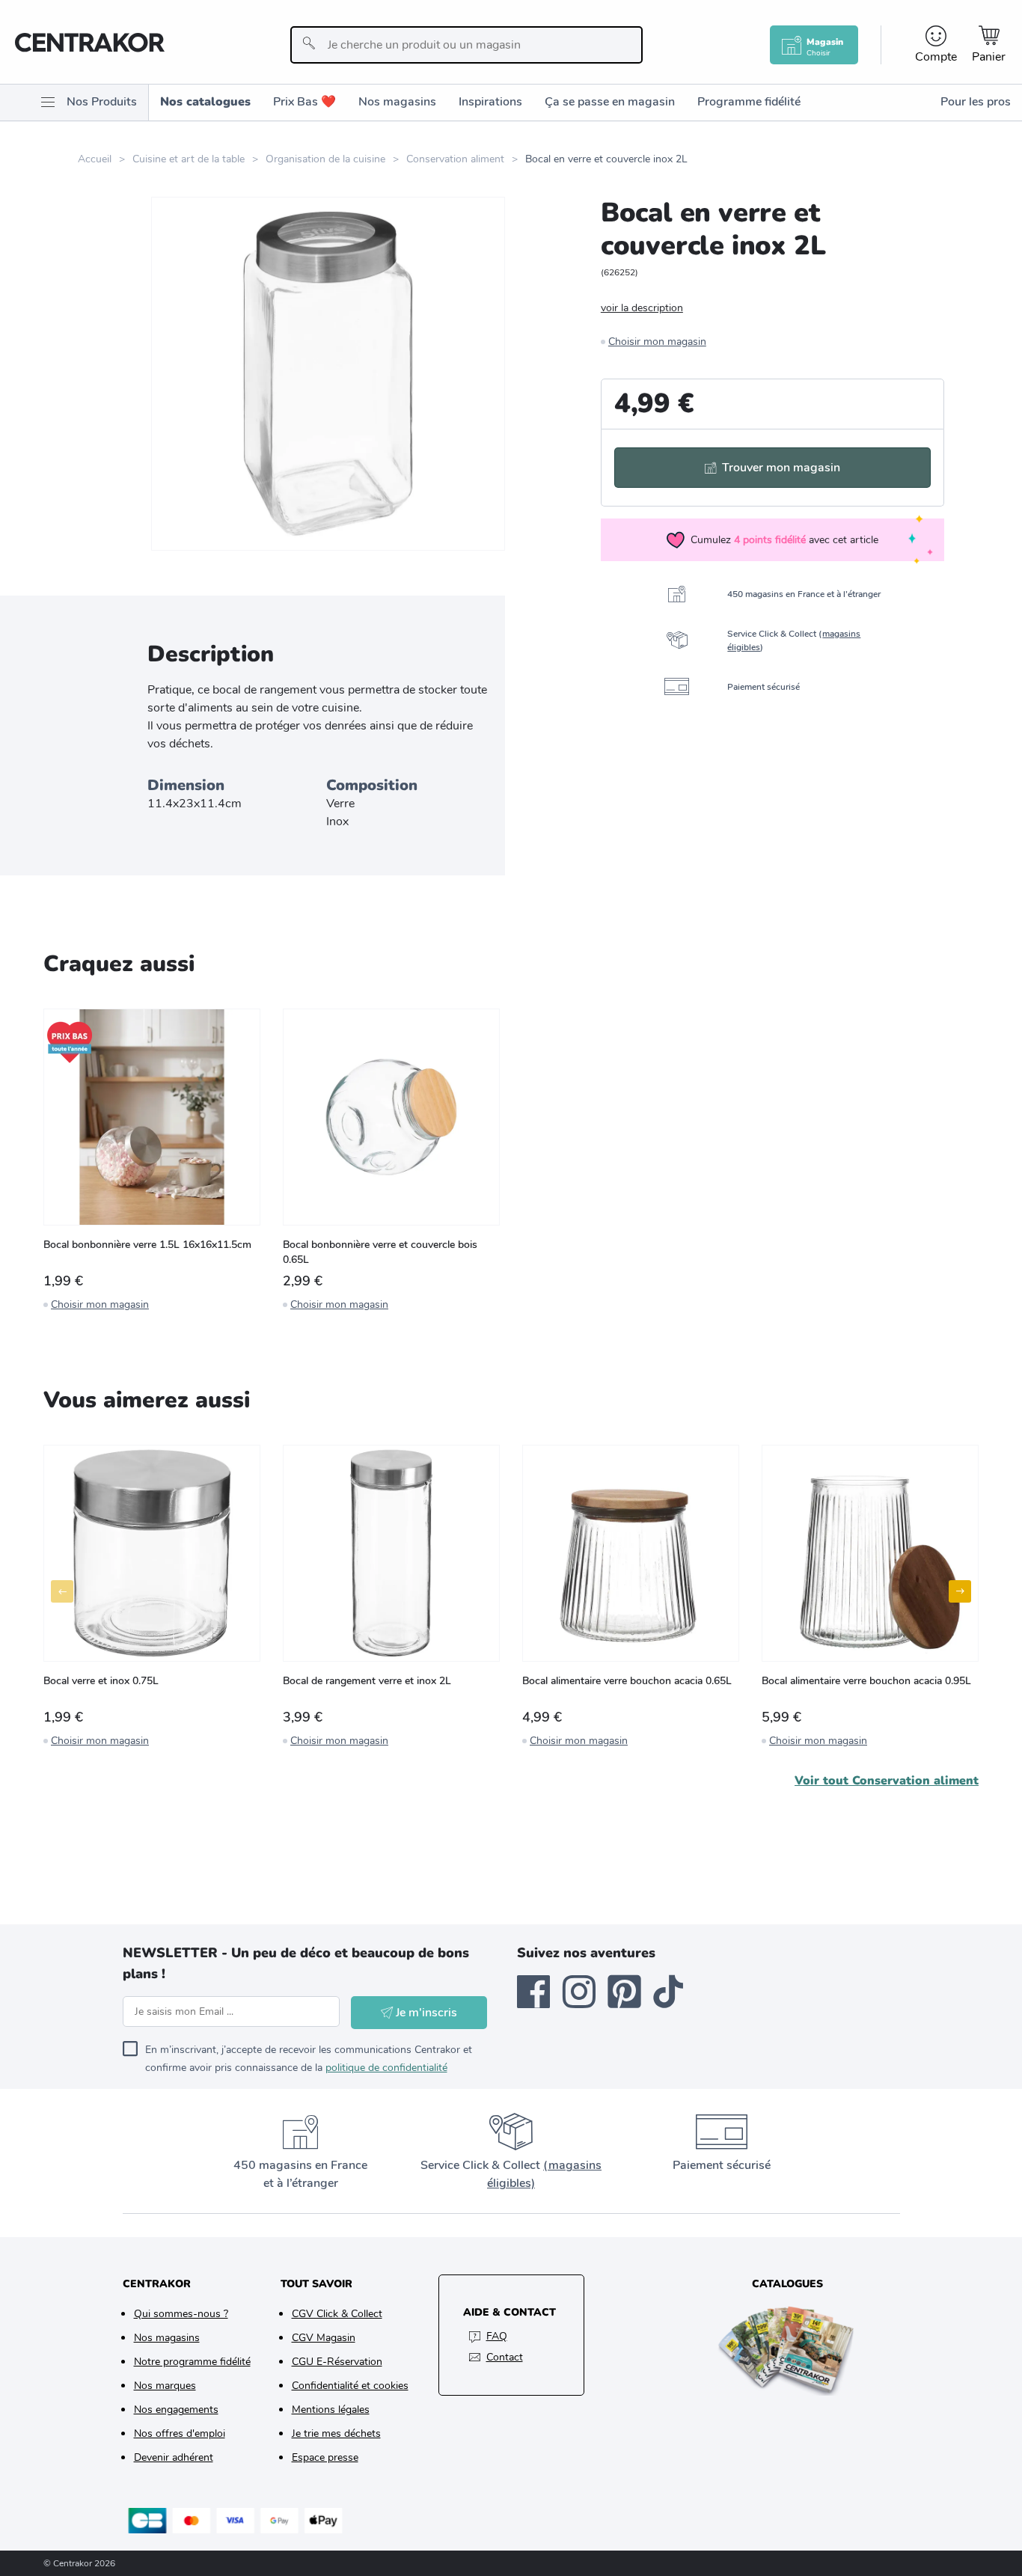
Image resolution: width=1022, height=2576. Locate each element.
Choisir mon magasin (657, 342)
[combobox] (466, 45)
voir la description (642, 308)
